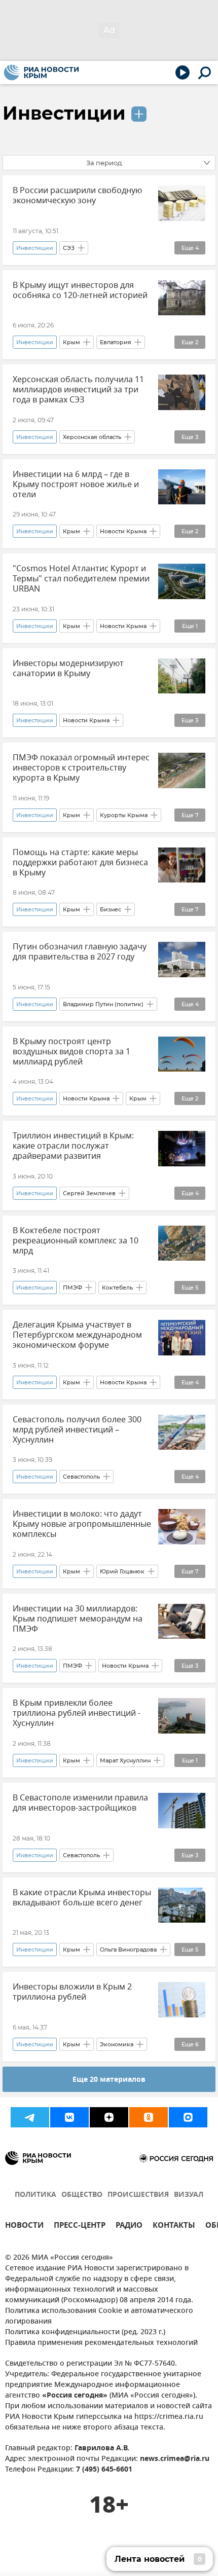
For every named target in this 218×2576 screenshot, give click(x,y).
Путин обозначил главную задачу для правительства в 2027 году (80, 952)
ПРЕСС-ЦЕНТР (80, 2227)
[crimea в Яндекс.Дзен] (109, 2117)
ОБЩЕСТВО (82, 2195)
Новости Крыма (123, 531)
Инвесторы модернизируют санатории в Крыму (68, 669)
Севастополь (81, 1477)
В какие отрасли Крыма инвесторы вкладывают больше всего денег (82, 1898)
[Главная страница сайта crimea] (41, 72)
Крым (71, 342)
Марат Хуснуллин (125, 1760)
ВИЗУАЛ (189, 2195)
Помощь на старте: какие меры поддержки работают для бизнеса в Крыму (80, 863)
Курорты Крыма (124, 815)
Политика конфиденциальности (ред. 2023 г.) (85, 2332)
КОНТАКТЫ (174, 2227)
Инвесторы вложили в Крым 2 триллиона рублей (72, 1992)
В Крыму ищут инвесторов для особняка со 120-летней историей (80, 290)
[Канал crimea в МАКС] (188, 2117)
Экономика (117, 2044)
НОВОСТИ (24, 2227)
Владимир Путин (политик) (103, 1004)
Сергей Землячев (89, 1193)
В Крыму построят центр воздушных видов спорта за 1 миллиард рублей (71, 1052)
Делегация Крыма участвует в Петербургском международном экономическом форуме (77, 1335)
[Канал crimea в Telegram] (30, 2117)
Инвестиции (64, 113)
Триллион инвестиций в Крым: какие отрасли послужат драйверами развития (73, 1146)
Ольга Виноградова (128, 1949)
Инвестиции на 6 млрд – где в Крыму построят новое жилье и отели (76, 485)
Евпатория (116, 342)
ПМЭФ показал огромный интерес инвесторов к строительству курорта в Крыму (81, 768)
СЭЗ (69, 248)
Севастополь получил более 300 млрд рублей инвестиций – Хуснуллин (77, 1430)
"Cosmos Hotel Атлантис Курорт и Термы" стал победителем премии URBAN (81, 579)
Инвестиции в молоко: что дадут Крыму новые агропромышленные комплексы (82, 1524)
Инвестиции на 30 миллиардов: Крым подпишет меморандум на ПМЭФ (78, 1619)
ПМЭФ (72, 1287)
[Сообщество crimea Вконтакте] (69, 2117)
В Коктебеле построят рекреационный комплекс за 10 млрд (76, 1241)
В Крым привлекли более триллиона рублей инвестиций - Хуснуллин (77, 1713)
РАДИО (129, 2227)
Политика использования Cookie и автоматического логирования (99, 2316)
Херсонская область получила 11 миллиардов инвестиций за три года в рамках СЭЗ (78, 390)
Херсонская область (92, 437)
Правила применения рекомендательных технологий (101, 2343)
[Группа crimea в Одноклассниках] (149, 2117)
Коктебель (117, 1287)
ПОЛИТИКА (35, 2195)
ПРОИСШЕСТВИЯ (138, 2195)
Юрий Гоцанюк (122, 1571)
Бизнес (111, 909)
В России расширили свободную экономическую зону (77, 196)
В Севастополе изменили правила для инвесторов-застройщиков (80, 1803)
